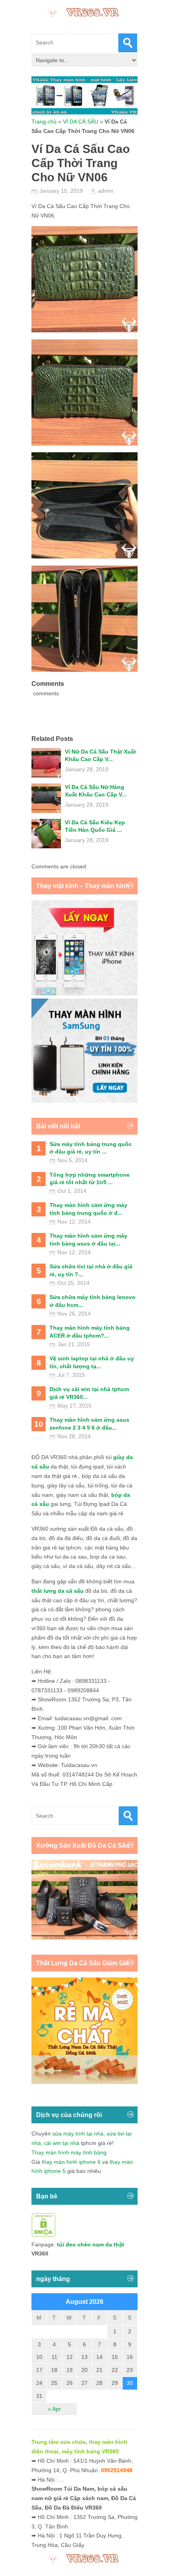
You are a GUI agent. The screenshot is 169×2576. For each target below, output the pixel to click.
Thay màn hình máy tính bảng (69, 2152)
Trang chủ (44, 122)
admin (106, 191)
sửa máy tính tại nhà (78, 2134)
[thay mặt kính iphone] (84, 993)
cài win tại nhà (62, 2143)
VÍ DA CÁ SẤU (81, 122)
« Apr (54, 2409)
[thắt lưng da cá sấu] (84, 2082)
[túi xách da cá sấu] (84, 1938)
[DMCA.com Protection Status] (43, 2235)
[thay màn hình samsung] (84, 1101)
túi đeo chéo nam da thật (91, 2244)
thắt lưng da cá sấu (58, 1591)
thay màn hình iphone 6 (71, 2162)
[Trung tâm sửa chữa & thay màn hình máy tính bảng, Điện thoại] (84, 11)
